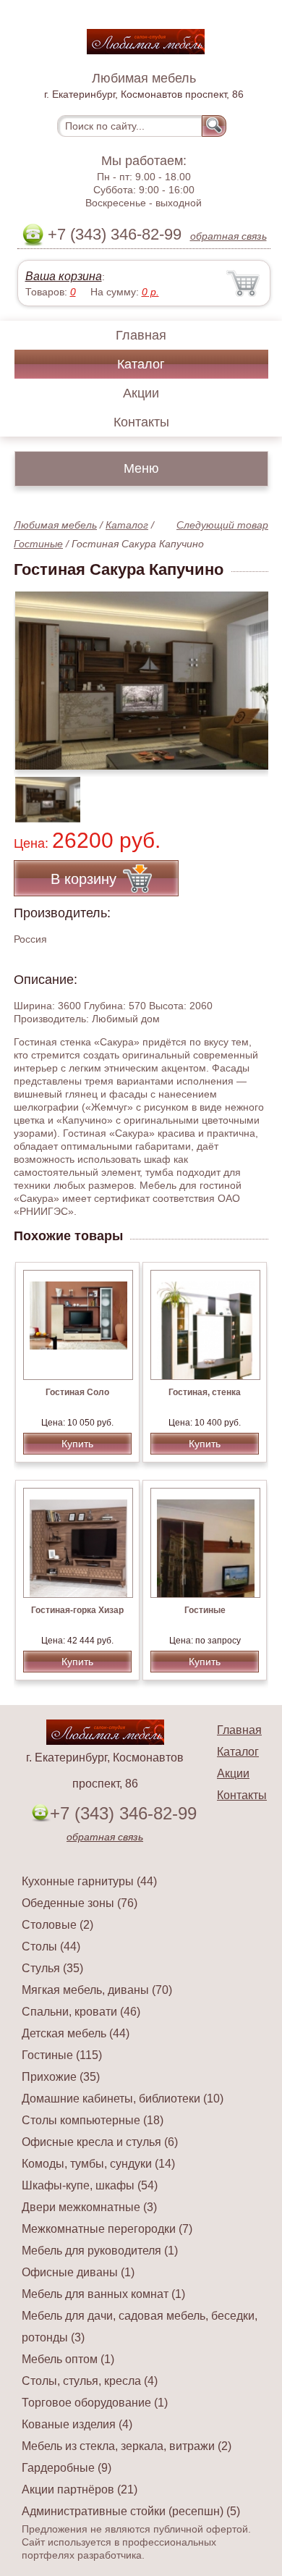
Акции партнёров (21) (80, 2489)
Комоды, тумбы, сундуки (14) (98, 2164)
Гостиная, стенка (205, 1392)
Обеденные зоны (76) (80, 1903)
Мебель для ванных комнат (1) (103, 2294)
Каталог (141, 364)
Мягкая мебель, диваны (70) (97, 1990)
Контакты (141, 422)
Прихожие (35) (61, 2077)
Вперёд (245, 673)
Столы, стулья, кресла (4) (90, 2381)
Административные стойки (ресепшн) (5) (131, 2511)
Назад (37, 673)
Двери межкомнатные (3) (89, 2207)
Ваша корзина (64, 276)
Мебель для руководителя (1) (100, 2251)
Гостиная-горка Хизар (77, 1610)
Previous (40, 792)
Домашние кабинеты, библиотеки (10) (123, 2099)
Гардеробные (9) (67, 2468)
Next (252, 792)
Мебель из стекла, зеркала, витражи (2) (127, 2446)
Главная (141, 335)
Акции (141, 393)
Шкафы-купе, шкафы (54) (90, 2185)
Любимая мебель (55, 525)
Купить (77, 1444)
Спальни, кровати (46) (81, 2012)
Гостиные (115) (62, 2055)
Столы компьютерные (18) (93, 2120)
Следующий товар (222, 525)
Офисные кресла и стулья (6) (100, 2142)
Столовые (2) (57, 1925)
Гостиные (38, 544)
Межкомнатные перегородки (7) (107, 2229)
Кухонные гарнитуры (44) (89, 1881)
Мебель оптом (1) (68, 2359)
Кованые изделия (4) (77, 2424)
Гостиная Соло (77, 1392)
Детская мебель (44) (76, 2033)
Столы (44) (51, 1946)
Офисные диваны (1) (78, 2272)
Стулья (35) (52, 1968)
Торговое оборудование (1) (95, 2403)
